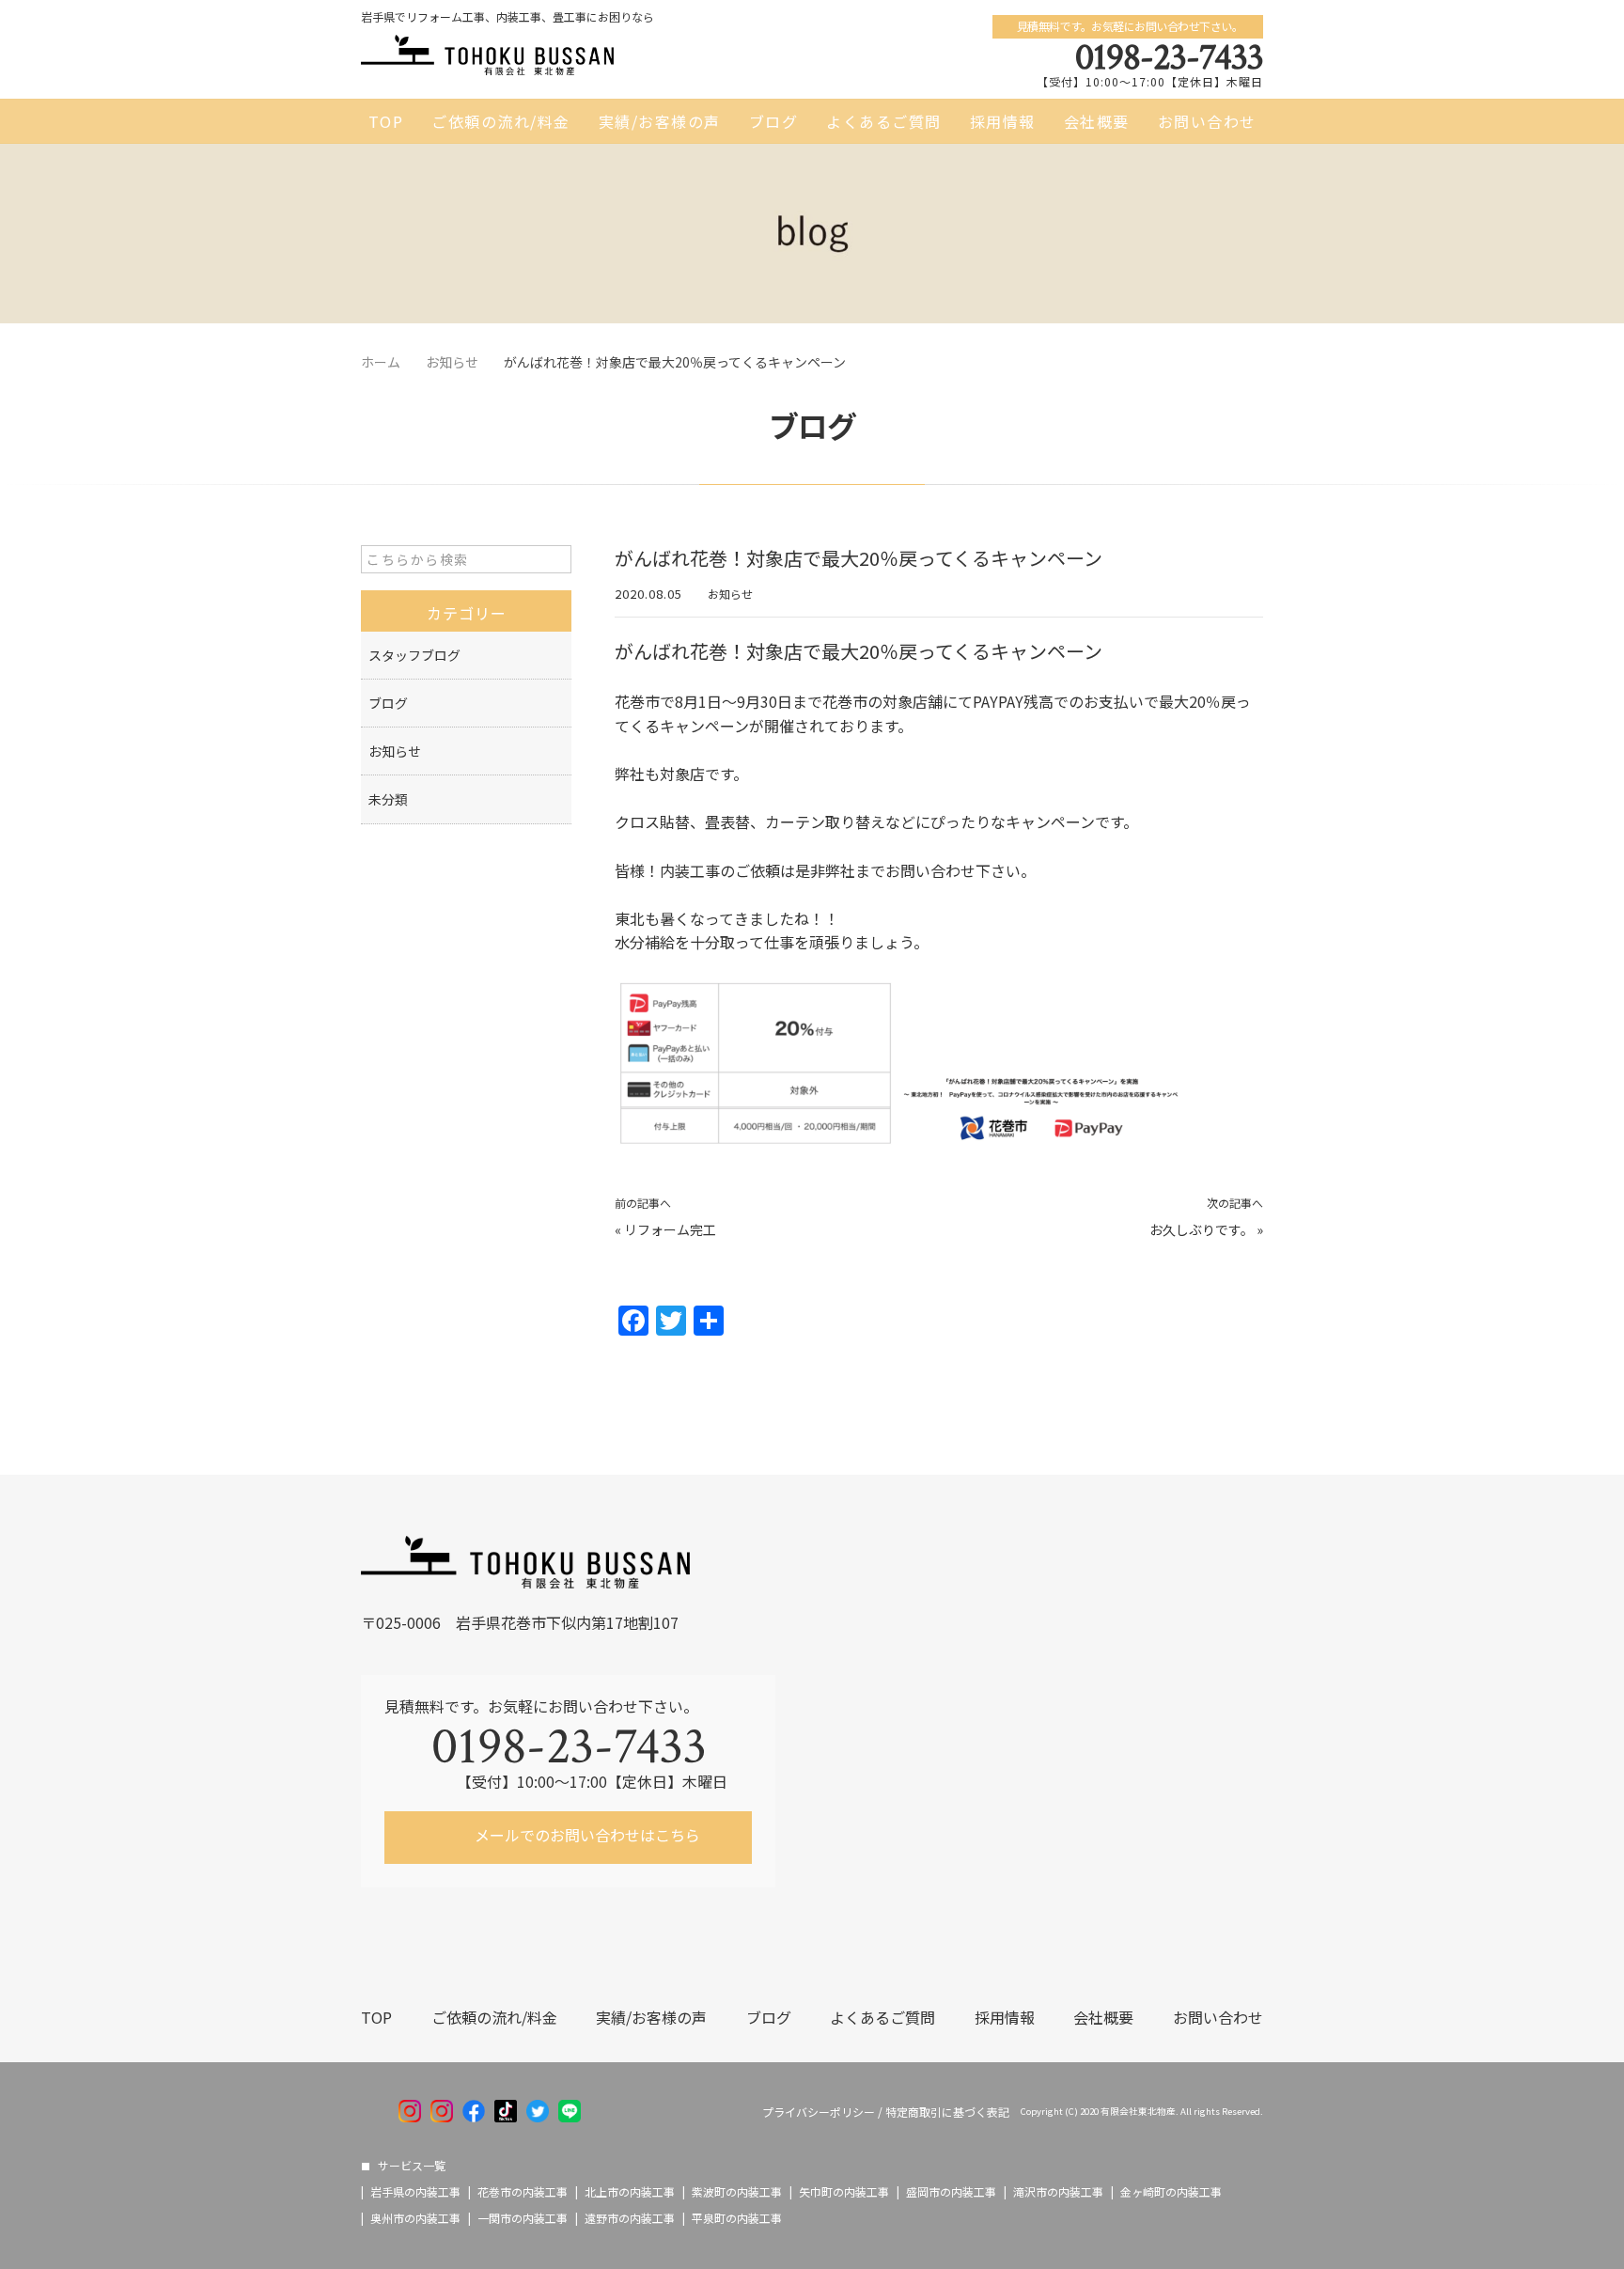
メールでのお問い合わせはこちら (586, 1835)
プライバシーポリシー (819, 2112)
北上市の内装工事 (630, 2192)
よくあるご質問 (884, 121)
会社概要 (1097, 121)
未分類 (388, 799)
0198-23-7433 (1169, 57)
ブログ (774, 121)
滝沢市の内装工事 (1058, 2192)
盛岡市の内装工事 (951, 2192)
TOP (386, 121)
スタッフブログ (414, 655)
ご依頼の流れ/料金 (501, 121)
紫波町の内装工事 (737, 2192)
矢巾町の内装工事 (844, 2192)
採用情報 (1003, 121)
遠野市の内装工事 (630, 2218)
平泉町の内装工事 (737, 2218)
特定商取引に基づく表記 (947, 2112)
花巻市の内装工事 (523, 2192)
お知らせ (730, 594)
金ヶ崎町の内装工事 (1171, 2192)
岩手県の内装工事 (415, 2192)
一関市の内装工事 (523, 2218)
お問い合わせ (1207, 121)
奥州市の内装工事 (415, 2218)
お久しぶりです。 (1202, 1229)
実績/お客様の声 (660, 121)
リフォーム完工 (670, 1229)
